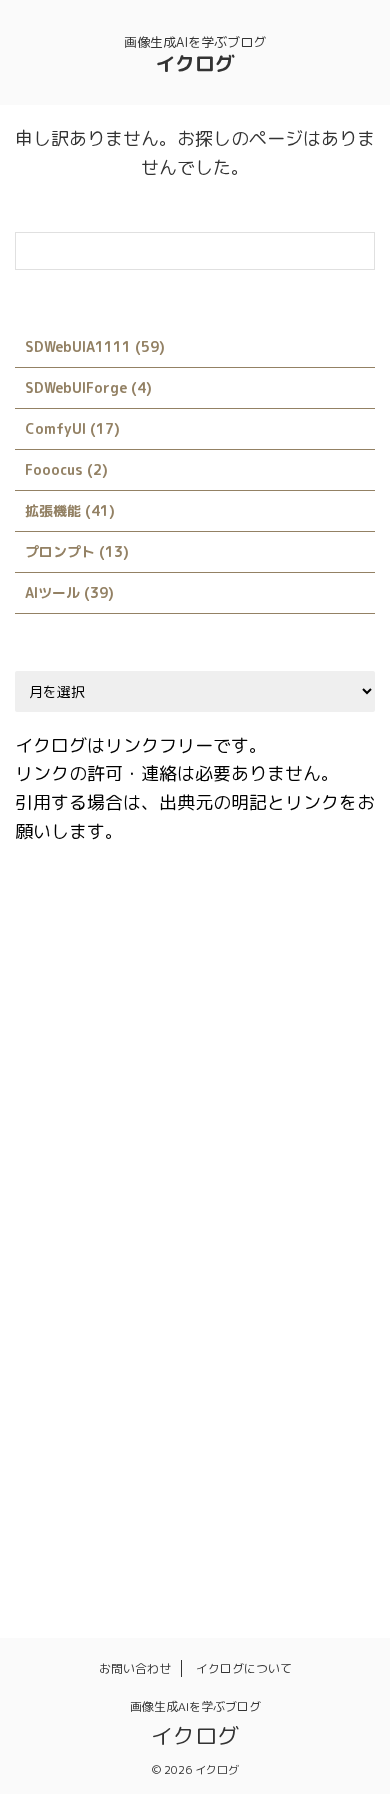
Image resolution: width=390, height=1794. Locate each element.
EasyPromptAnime (181, 1010)
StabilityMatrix (79, 1268)
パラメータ (61, 1397)
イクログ (195, 63)
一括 (210, 1440)
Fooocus (297, 1010)
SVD (302, 1268)
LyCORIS (214, 1182)
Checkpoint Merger (182, 924)
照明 (313, 1483)
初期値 (48, 1483)
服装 (255, 1483)
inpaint (256, 1053)
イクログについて (244, 1668)
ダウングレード (229, 1354)
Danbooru (60, 1010)
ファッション (262, 1397)
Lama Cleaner (190, 1139)
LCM (279, 1139)
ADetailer (59, 924)
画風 (42, 1526)
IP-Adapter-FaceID (230, 1096)
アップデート (152, 1311)
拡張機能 (184, 1483)
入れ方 (274, 1440)
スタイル (126, 1354)
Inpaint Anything (83, 1096)
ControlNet (271, 967)
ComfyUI (176, 967)
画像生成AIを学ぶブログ (195, 1706)
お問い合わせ (135, 1668)
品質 (113, 1483)
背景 (100, 1526)
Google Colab (72, 1053)
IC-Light (174, 1053)
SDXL (257, 1225)
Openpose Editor (83, 1225)
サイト (48, 1354)
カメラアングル (268, 1311)
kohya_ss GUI (72, 1139)
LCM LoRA (60, 1182)
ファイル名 (158, 1397)
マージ (48, 1440)
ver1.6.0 (55, 1311)
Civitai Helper (73, 967)
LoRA (140, 1182)
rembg (189, 1225)
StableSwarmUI (209, 1268)
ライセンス (132, 1440)
